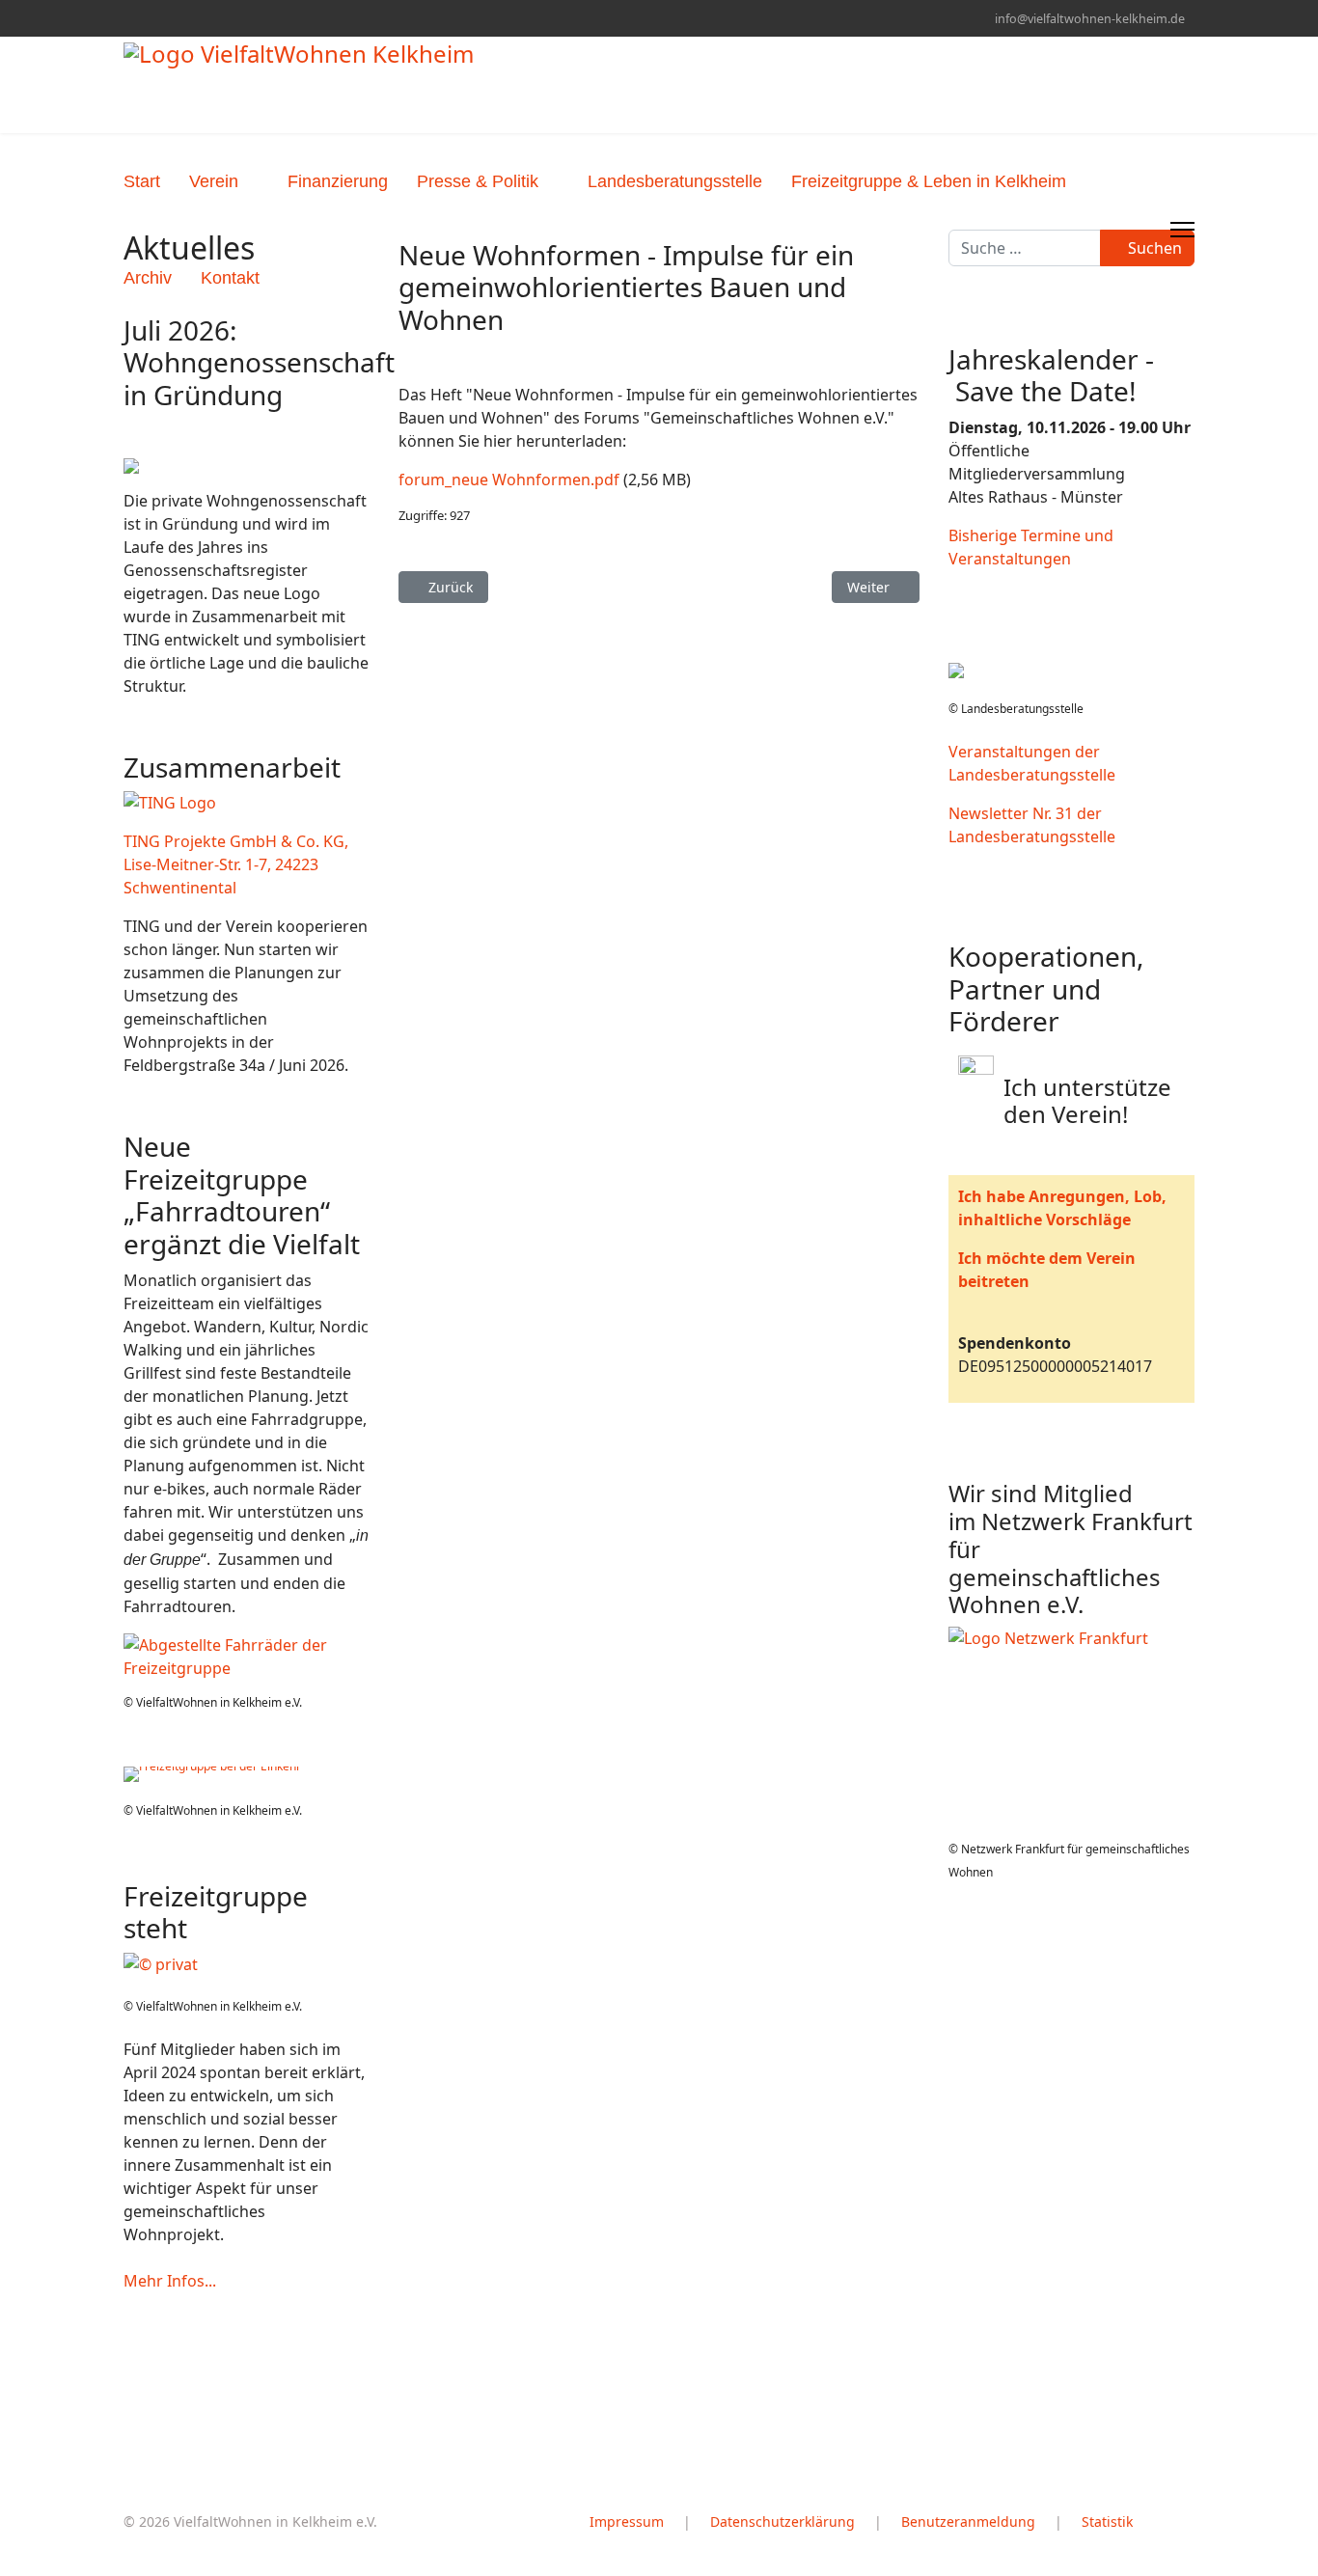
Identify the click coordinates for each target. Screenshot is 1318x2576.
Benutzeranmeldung (968, 2521)
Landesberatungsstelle (675, 181)
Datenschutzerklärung (783, 2521)
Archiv (148, 278)
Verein (214, 181)
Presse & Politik (478, 181)
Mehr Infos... (170, 2281)
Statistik (1107, 2521)
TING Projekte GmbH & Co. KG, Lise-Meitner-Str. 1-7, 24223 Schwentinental (236, 864)
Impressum (627, 2521)
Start (142, 181)
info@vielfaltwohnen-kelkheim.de (1090, 19)
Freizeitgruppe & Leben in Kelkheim (929, 181)
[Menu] (1182, 230)
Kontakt (230, 278)
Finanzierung (338, 181)
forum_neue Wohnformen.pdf (509, 480)
